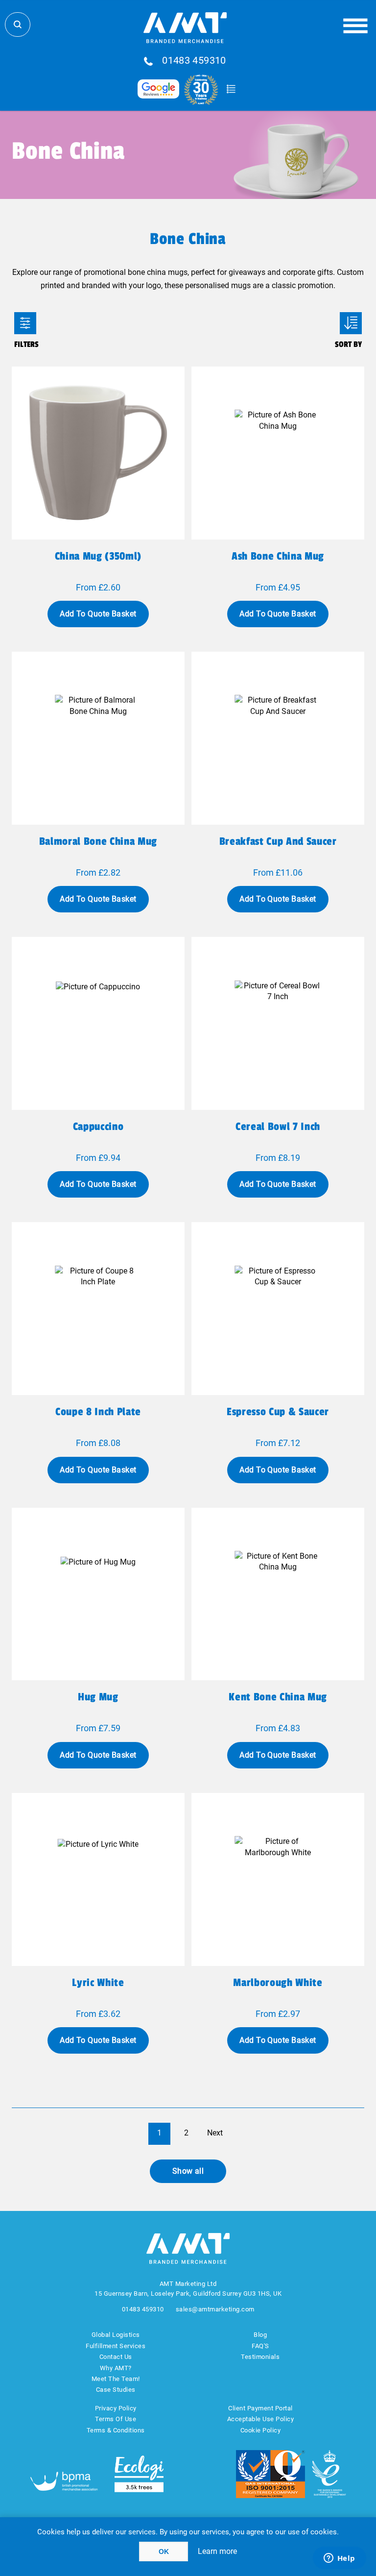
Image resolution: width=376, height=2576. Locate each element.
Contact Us (116, 2357)
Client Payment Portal (260, 2408)
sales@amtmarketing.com (215, 2309)
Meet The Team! (116, 2379)
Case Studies (116, 2390)
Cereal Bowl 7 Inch (278, 1127)
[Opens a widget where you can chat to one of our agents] (339, 2559)
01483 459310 (194, 61)
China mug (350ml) (98, 556)
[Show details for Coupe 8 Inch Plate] (98, 1309)
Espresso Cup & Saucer (278, 1412)
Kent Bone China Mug (278, 1697)
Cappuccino (98, 1127)
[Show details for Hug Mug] (98, 1594)
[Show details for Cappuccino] (98, 1023)
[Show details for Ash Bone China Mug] (278, 453)
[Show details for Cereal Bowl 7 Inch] (278, 1023)
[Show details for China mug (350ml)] (98, 453)
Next (215, 2133)
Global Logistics (116, 2335)
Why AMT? (116, 2368)
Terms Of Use (116, 2419)
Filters (25, 323)
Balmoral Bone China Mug (98, 841)
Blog (260, 2335)
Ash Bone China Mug (278, 556)
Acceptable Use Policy (261, 2419)
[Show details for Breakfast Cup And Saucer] (278, 738)
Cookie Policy (261, 2430)
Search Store (18, 25)
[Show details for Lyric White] (98, 1879)
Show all (188, 2171)
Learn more (217, 2551)
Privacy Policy (116, 2408)
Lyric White (98, 1983)
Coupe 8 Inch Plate (98, 1412)
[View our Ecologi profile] (139, 2474)
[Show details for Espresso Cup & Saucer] (278, 1309)
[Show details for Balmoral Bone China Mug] (98, 738)
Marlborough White (278, 1983)
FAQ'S (260, 2346)
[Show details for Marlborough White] (278, 1879)
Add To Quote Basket (98, 614)
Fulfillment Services (116, 2346)
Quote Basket (231, 89)
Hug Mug (98, 1697)
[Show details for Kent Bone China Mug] (278, 1594)
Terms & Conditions (116, 2430)
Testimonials (260, 2357)
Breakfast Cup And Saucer (278, 841)
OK (164, 2551)
